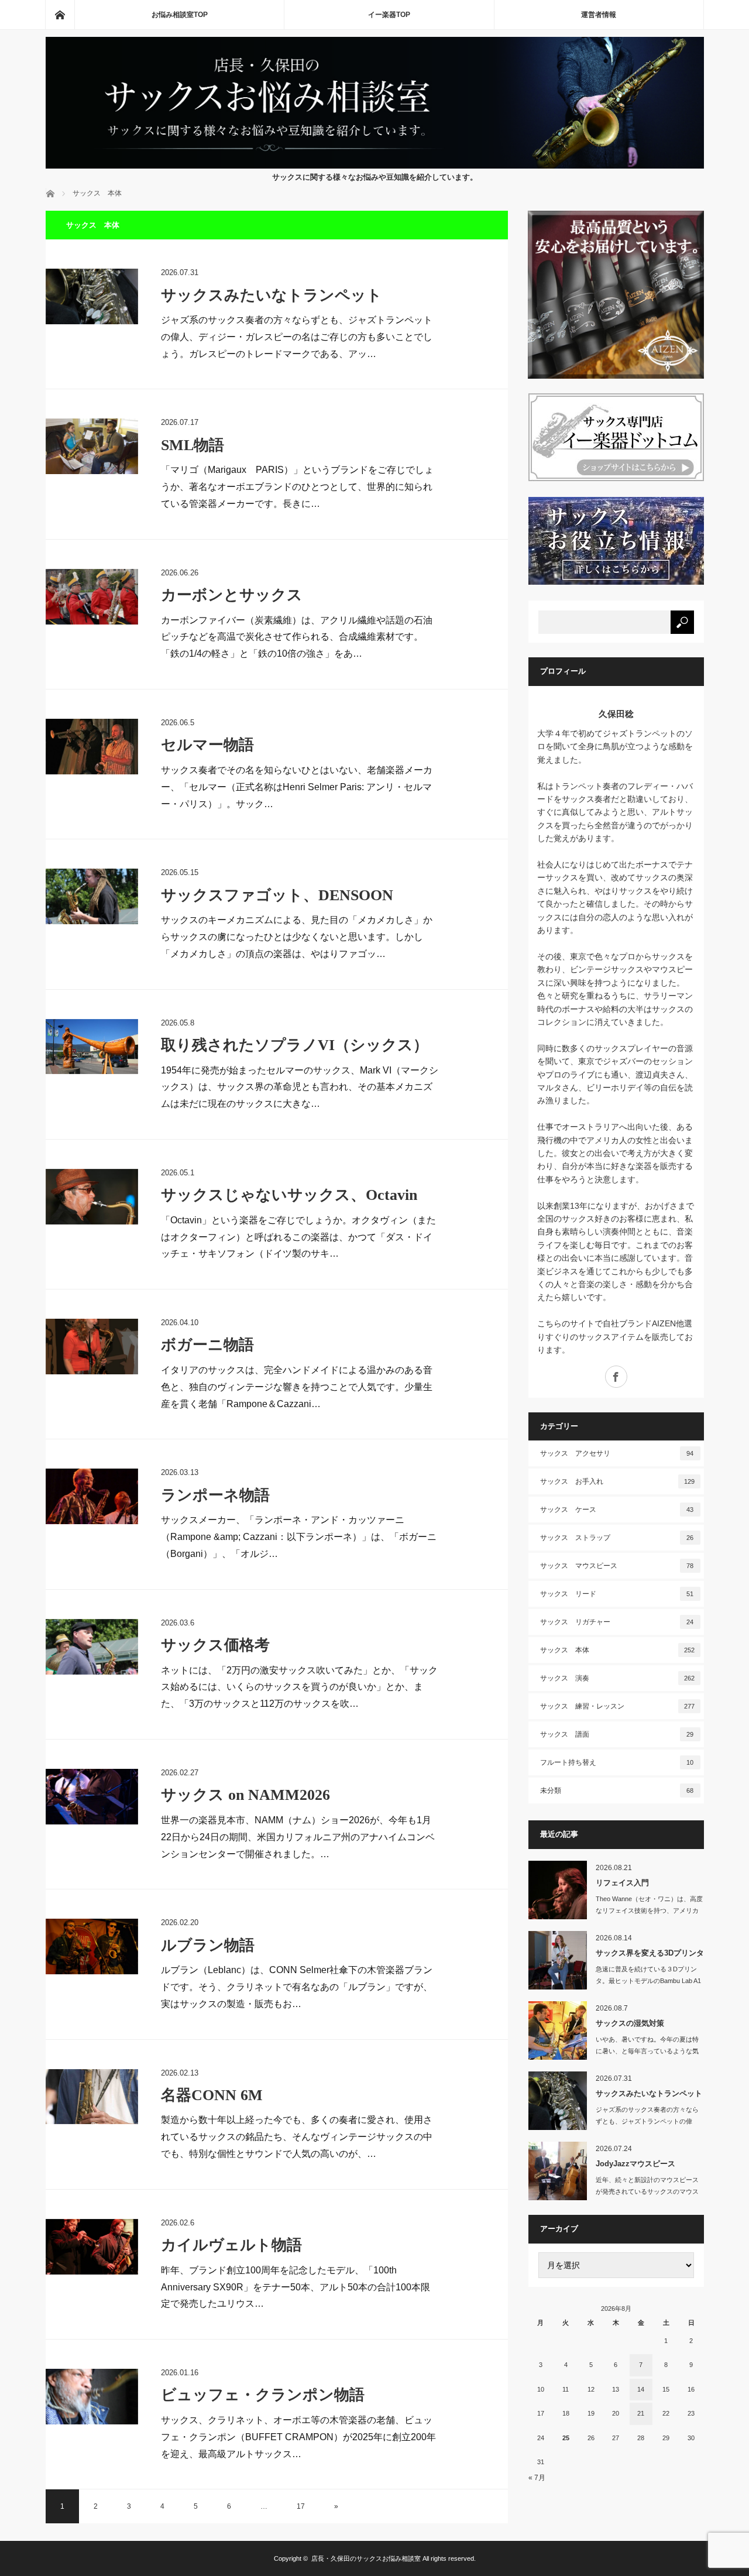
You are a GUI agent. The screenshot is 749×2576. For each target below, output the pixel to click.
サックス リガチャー (617, 1622)
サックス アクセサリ (617, 1453)
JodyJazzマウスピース (635, 2164)
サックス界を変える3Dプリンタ (650, 1953)
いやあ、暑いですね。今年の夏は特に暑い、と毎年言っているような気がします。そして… (647, 2052)
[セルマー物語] (92, 747)
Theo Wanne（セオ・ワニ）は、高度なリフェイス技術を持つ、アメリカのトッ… (649, 1911)
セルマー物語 (207, 745)
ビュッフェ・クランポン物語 (263, 2395)
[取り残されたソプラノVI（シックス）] (92, 1047)
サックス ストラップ (617, 1538)
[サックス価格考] (92, 1647)
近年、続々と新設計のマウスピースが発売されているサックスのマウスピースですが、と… (647, 2192)
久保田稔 (616, 714)
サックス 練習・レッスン (617, 1706)
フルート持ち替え (617, 1762)
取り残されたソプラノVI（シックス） (295, 1045)
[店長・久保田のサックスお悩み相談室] (375, 165)
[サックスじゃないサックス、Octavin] (92, 1197)
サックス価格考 (215, 1645)
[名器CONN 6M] (92, 2097)
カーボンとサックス (232, 595)
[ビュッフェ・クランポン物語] (92, 2397)
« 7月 (537, 2478)
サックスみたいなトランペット (272, 295)
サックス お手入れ (617, 1481)
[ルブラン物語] (92, 1946)
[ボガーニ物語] (92, 1347)
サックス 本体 (617, 1650)
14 (641, 2389)
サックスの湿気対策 (630, 2023)
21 (641, 2413)
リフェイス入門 (622, 1883)
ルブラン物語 (208, 1945)
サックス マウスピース (617, 1566)
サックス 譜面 (617, 1734)
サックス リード (617, 1594)
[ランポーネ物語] (92, 1496)
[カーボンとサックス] (92, 597)
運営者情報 (599, 15)
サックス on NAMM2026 (245, 1795)
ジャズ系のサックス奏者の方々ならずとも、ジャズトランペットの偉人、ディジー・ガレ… (647, 2122)
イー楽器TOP (389, 15)
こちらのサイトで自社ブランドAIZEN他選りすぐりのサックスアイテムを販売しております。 (615, 1337)
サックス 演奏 (617, 1678)
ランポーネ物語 (215, 1495)
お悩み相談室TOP (180, 15)
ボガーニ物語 (207, 1345)
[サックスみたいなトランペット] (92, 296)
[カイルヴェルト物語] (92, 2247)
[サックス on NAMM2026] (92, 1797)
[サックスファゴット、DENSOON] (92, 896)
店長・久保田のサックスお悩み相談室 (366, 2558)
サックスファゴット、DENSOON (277, 895)
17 (301, 2506)
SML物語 (193, 445)
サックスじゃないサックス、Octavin (289, 1195)
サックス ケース (617, 1510)
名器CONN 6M (212, 2095)
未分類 (617, 1790)
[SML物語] (92, 446)
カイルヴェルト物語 (231, 2245)
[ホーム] (60, 15)
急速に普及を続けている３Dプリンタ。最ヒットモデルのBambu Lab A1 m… (648, 1981)
